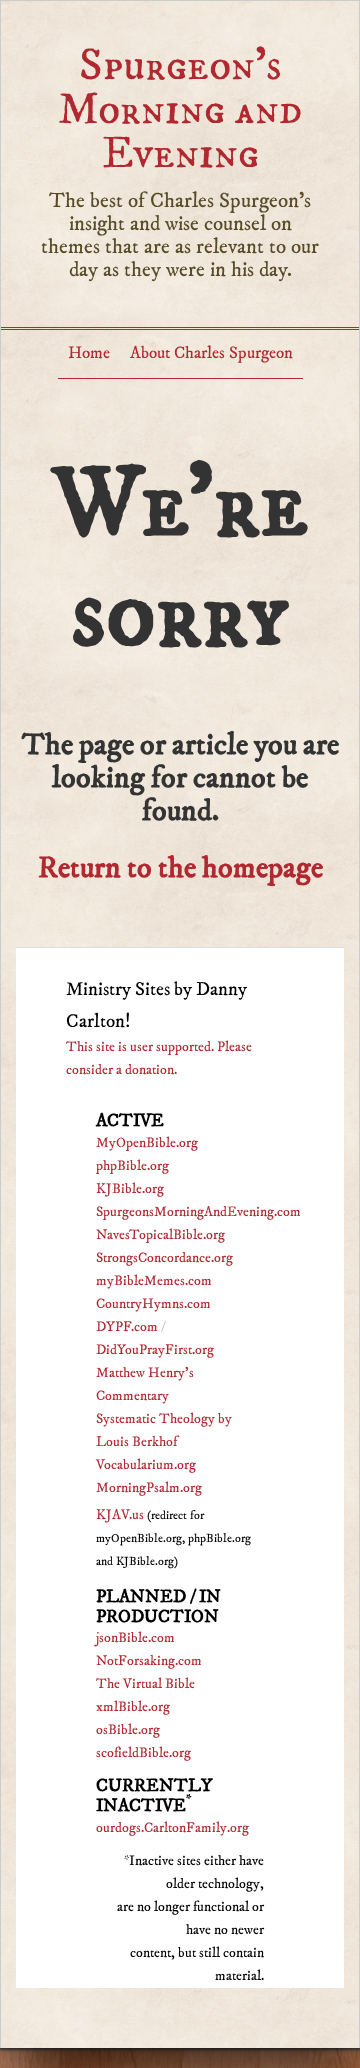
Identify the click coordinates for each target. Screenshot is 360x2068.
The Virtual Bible (145, 1684)
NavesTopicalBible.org (160, 1235)
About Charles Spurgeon (211, 353)
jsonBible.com (135, 1638)
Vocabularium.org (146, 1465)
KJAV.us (120, 1515)
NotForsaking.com (149, 1661)
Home (89, 353)
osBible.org (128, 1730)
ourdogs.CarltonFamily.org (172, 1828)
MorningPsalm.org (149, 1488)
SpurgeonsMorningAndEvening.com (198, 1212)
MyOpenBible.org (147, 1143)
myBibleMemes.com (154, 1281)
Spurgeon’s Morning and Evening (180, 109)
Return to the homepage (180, 868)
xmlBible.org (133, 1707)
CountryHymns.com (153, 1304)
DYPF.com (127, 1327)
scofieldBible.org (143, 1753)
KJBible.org (130, 1189)
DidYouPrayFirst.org (155, 1350)
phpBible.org (132, 1166)
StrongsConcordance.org (164, 1258)
